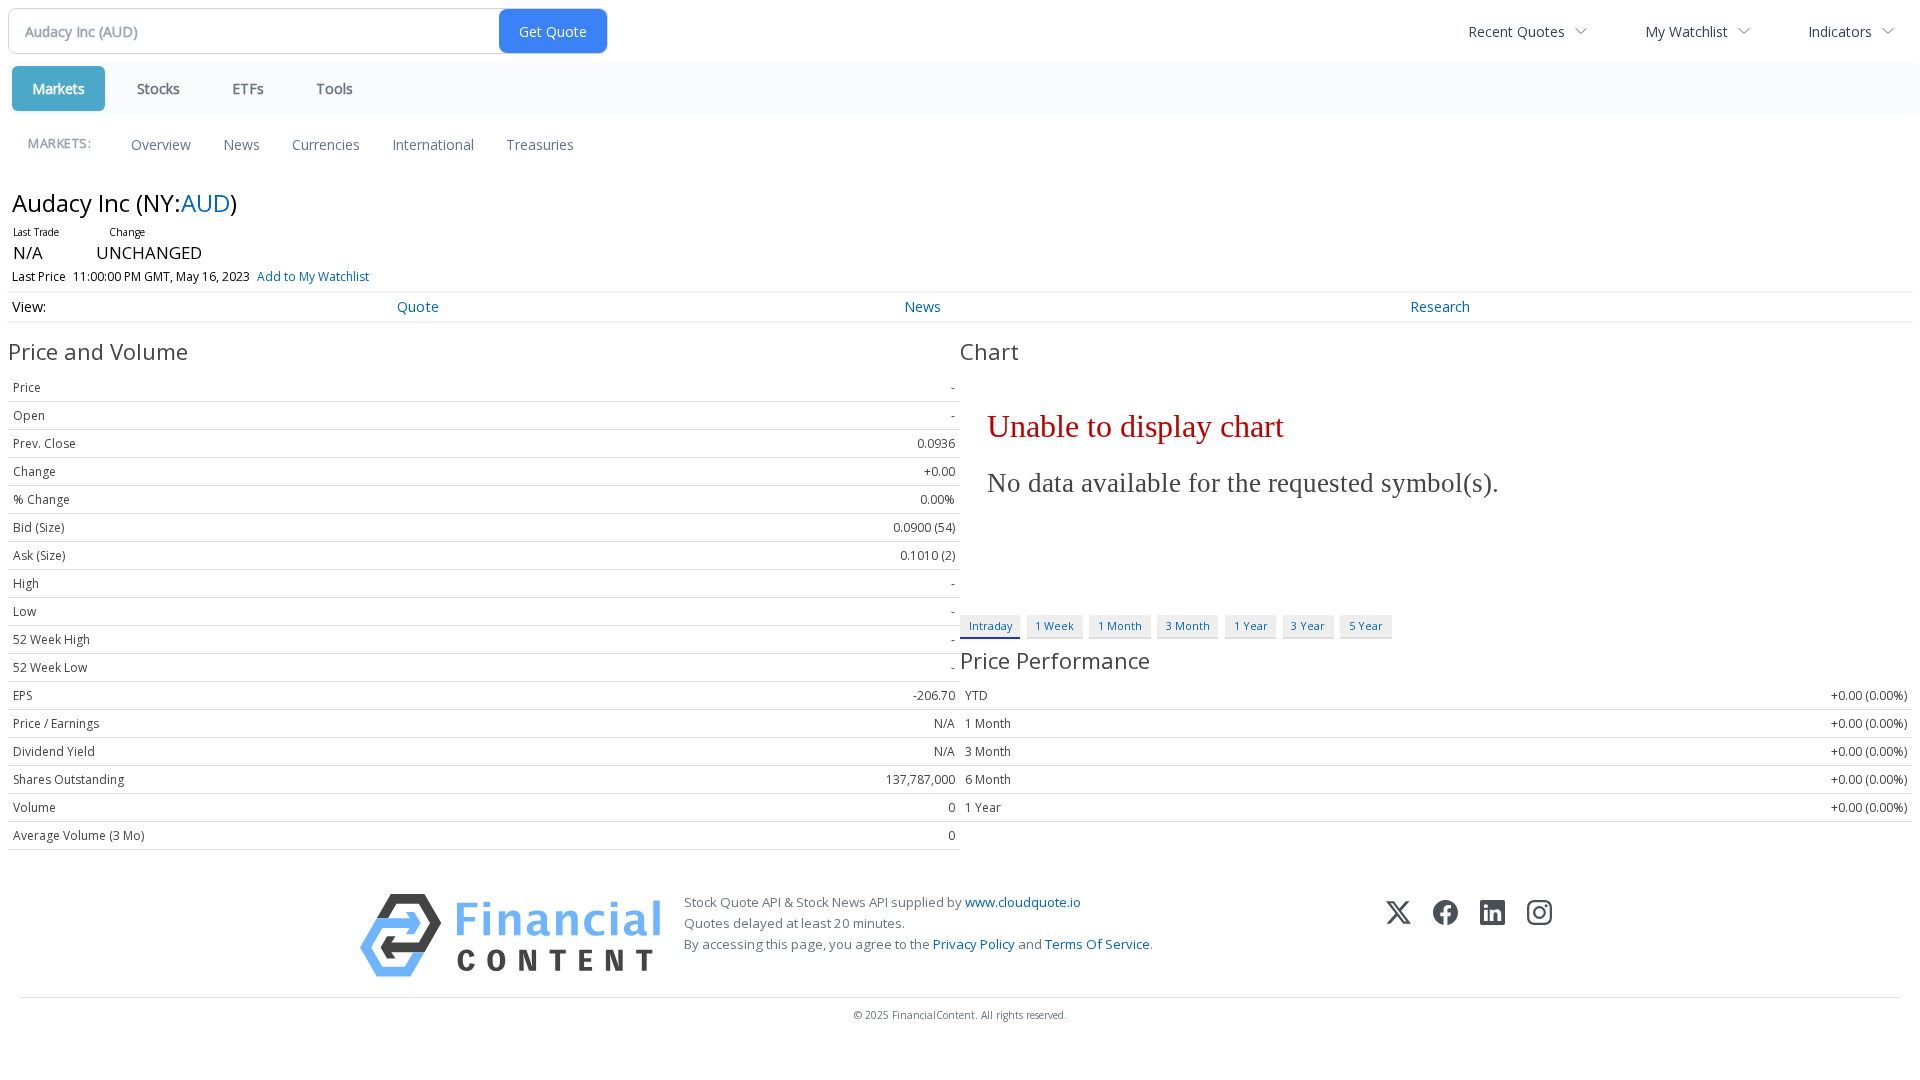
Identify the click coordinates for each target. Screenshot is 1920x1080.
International (433, 144)
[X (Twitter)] (1398, 935)
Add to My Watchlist (313, 276)
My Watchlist (1686, 31)
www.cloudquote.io (1023, 902)
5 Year (1366, 625)
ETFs (248, 88)
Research (1440, 306)
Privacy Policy (974, 944)
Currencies (326, 144)
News (241, 144)
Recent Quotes (1516, 31)
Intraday (990, 625)
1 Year (1251, 625)
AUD (205, 202)
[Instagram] (1539, 935)
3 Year (1308, 625)
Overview (161, 144)
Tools (334, 88)
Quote (418, 306)
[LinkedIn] (1492, 935)
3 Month (1188, 625)
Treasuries (540, 144)
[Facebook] (1445, 935)
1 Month (1120, 625)
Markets (58, 88)
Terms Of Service (1097, 944)
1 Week (1054, 625)
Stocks (158, 88)
